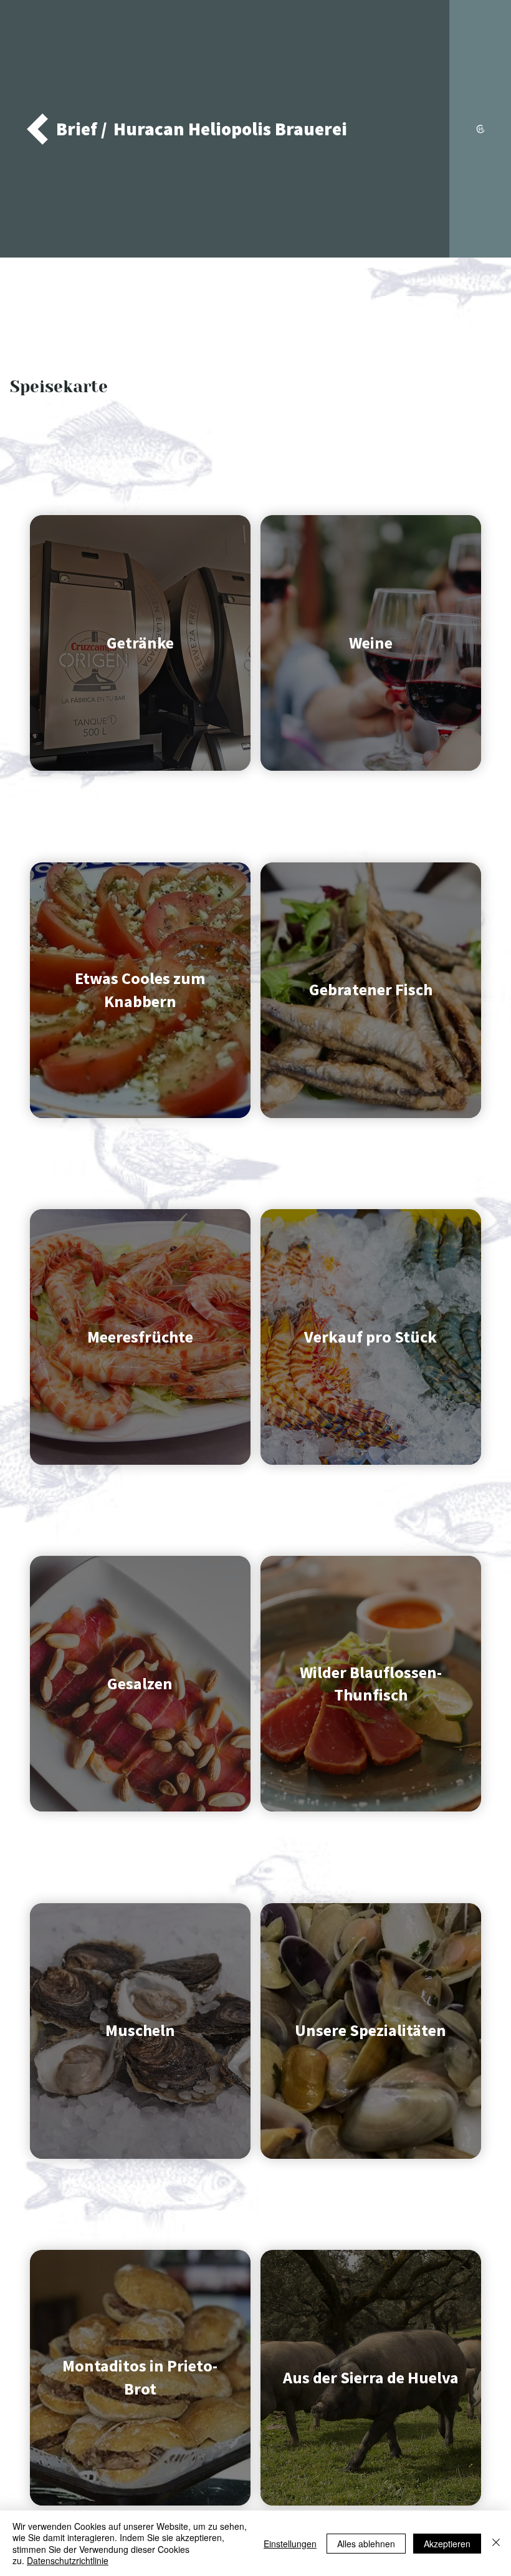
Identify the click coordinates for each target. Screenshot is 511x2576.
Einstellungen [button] (290, 2544)
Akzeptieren (447, 2544)
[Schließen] (496, 2543)
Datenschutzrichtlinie (68, 2560)
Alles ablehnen (366, 2544)
